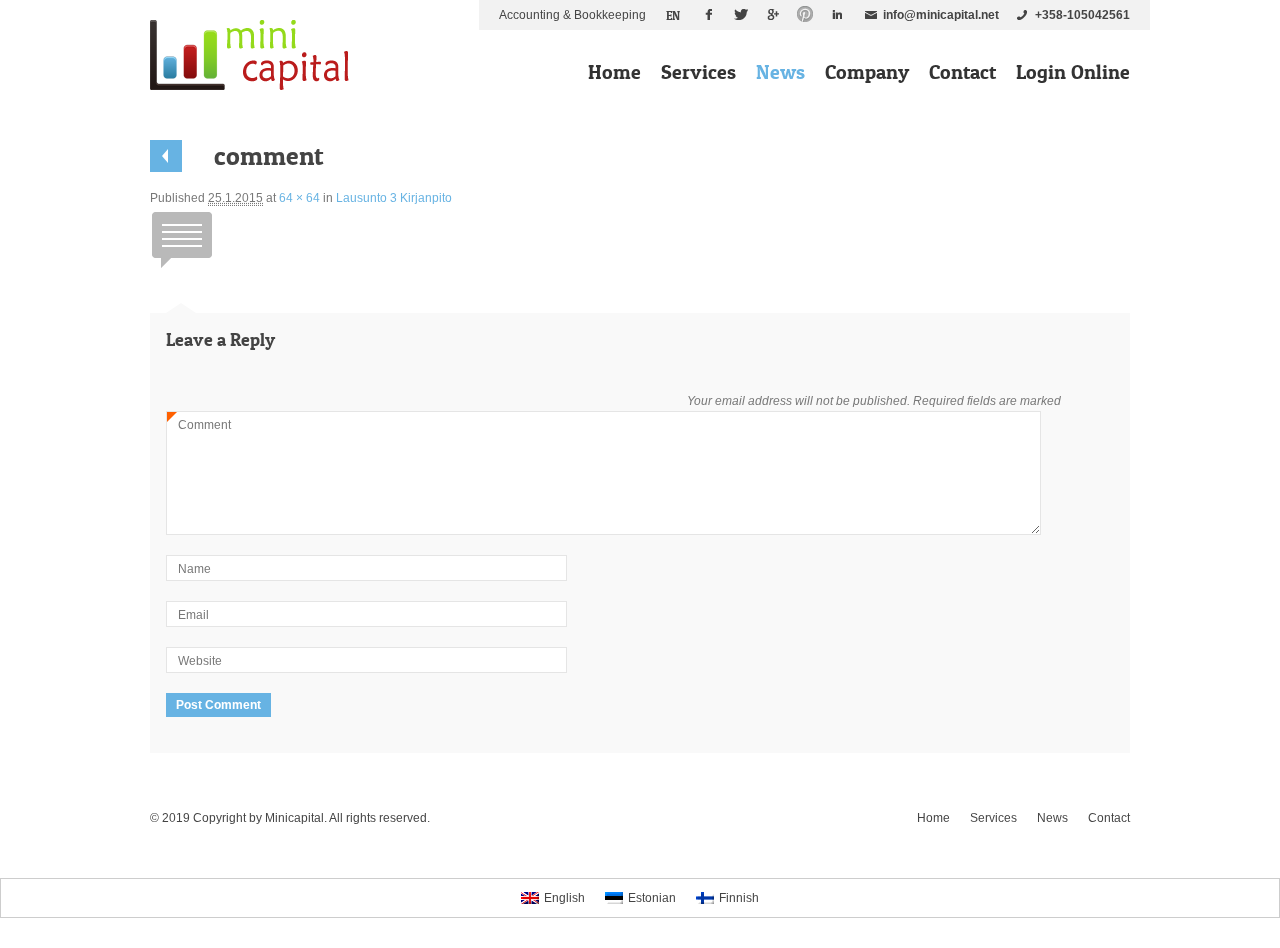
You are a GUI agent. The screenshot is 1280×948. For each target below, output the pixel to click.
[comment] (182, 268)
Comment (199, 427)
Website (200, 661)
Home (614, 72)
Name (194, 569)
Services (698, 72)
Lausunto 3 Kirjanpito (394, 198)
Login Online (1073, 72)
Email (193, 615)
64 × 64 (299, 198)
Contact (962, 72)
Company (867, 72)
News (780, 72)
